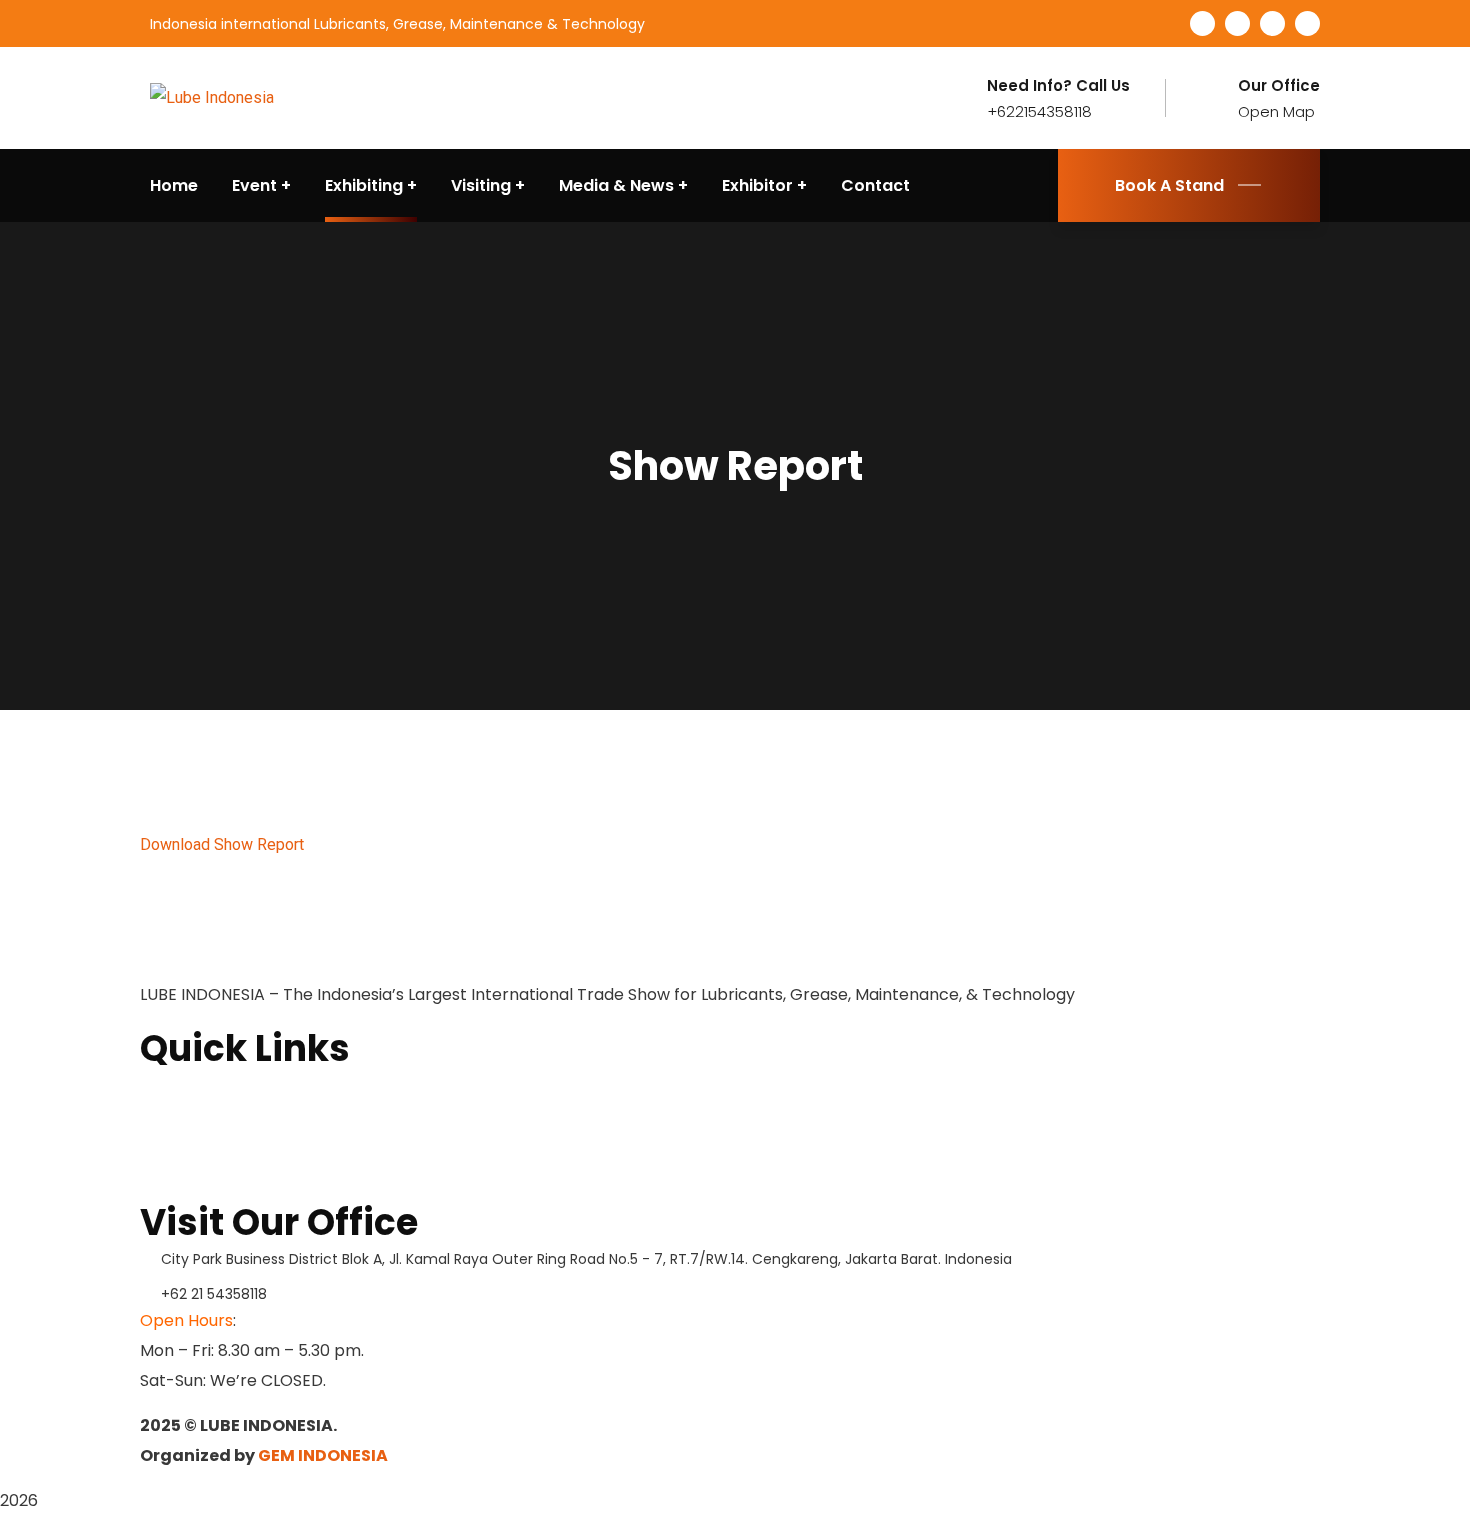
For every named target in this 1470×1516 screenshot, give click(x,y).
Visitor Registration (214, 1184)
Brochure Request (210, 1120)
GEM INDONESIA (323, 1455)
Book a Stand (190, 1088)
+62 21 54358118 (214, 1294)
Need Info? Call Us (1058, 86)
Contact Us (182, 1152)
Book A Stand (1169, 185)
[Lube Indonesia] (212, 97)
